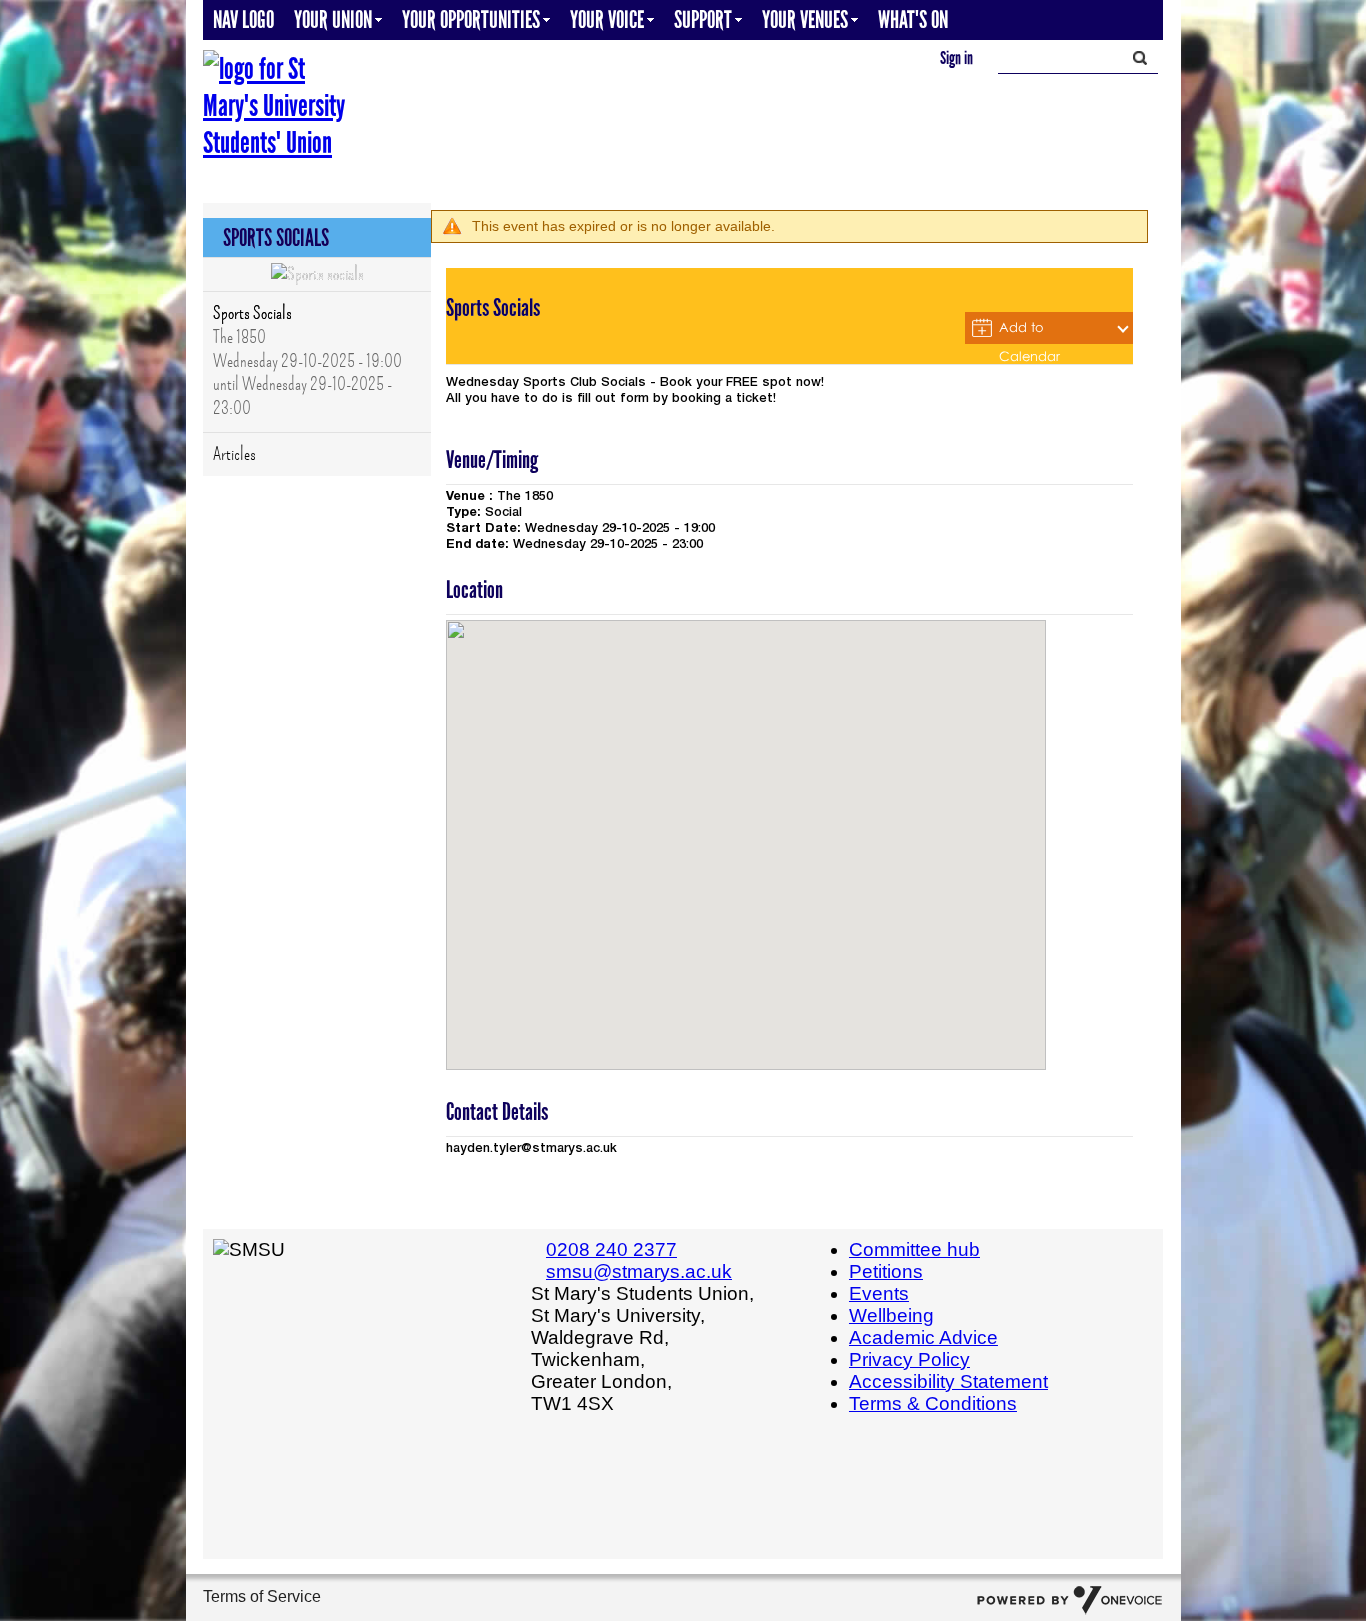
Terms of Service (262, 1596)
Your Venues (805, 19)
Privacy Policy (909, 1359)
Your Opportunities (471, 19)
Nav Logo (243, 19)
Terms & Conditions (933, 1403)
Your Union (333, 19)
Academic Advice (923, 1337)
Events (879, 1293)
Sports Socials (252, 313)
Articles (234, 454)
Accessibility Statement (948, 1381)
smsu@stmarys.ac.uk (639, 1271)
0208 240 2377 (611, 1249)
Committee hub (914, 1249)
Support (703, 19)
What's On (913, 19)
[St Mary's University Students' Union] (278, 105)
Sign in (956, 58)
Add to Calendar (1029, 331)
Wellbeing (891, 1315)
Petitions (886, 1271)
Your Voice (607, 19)
